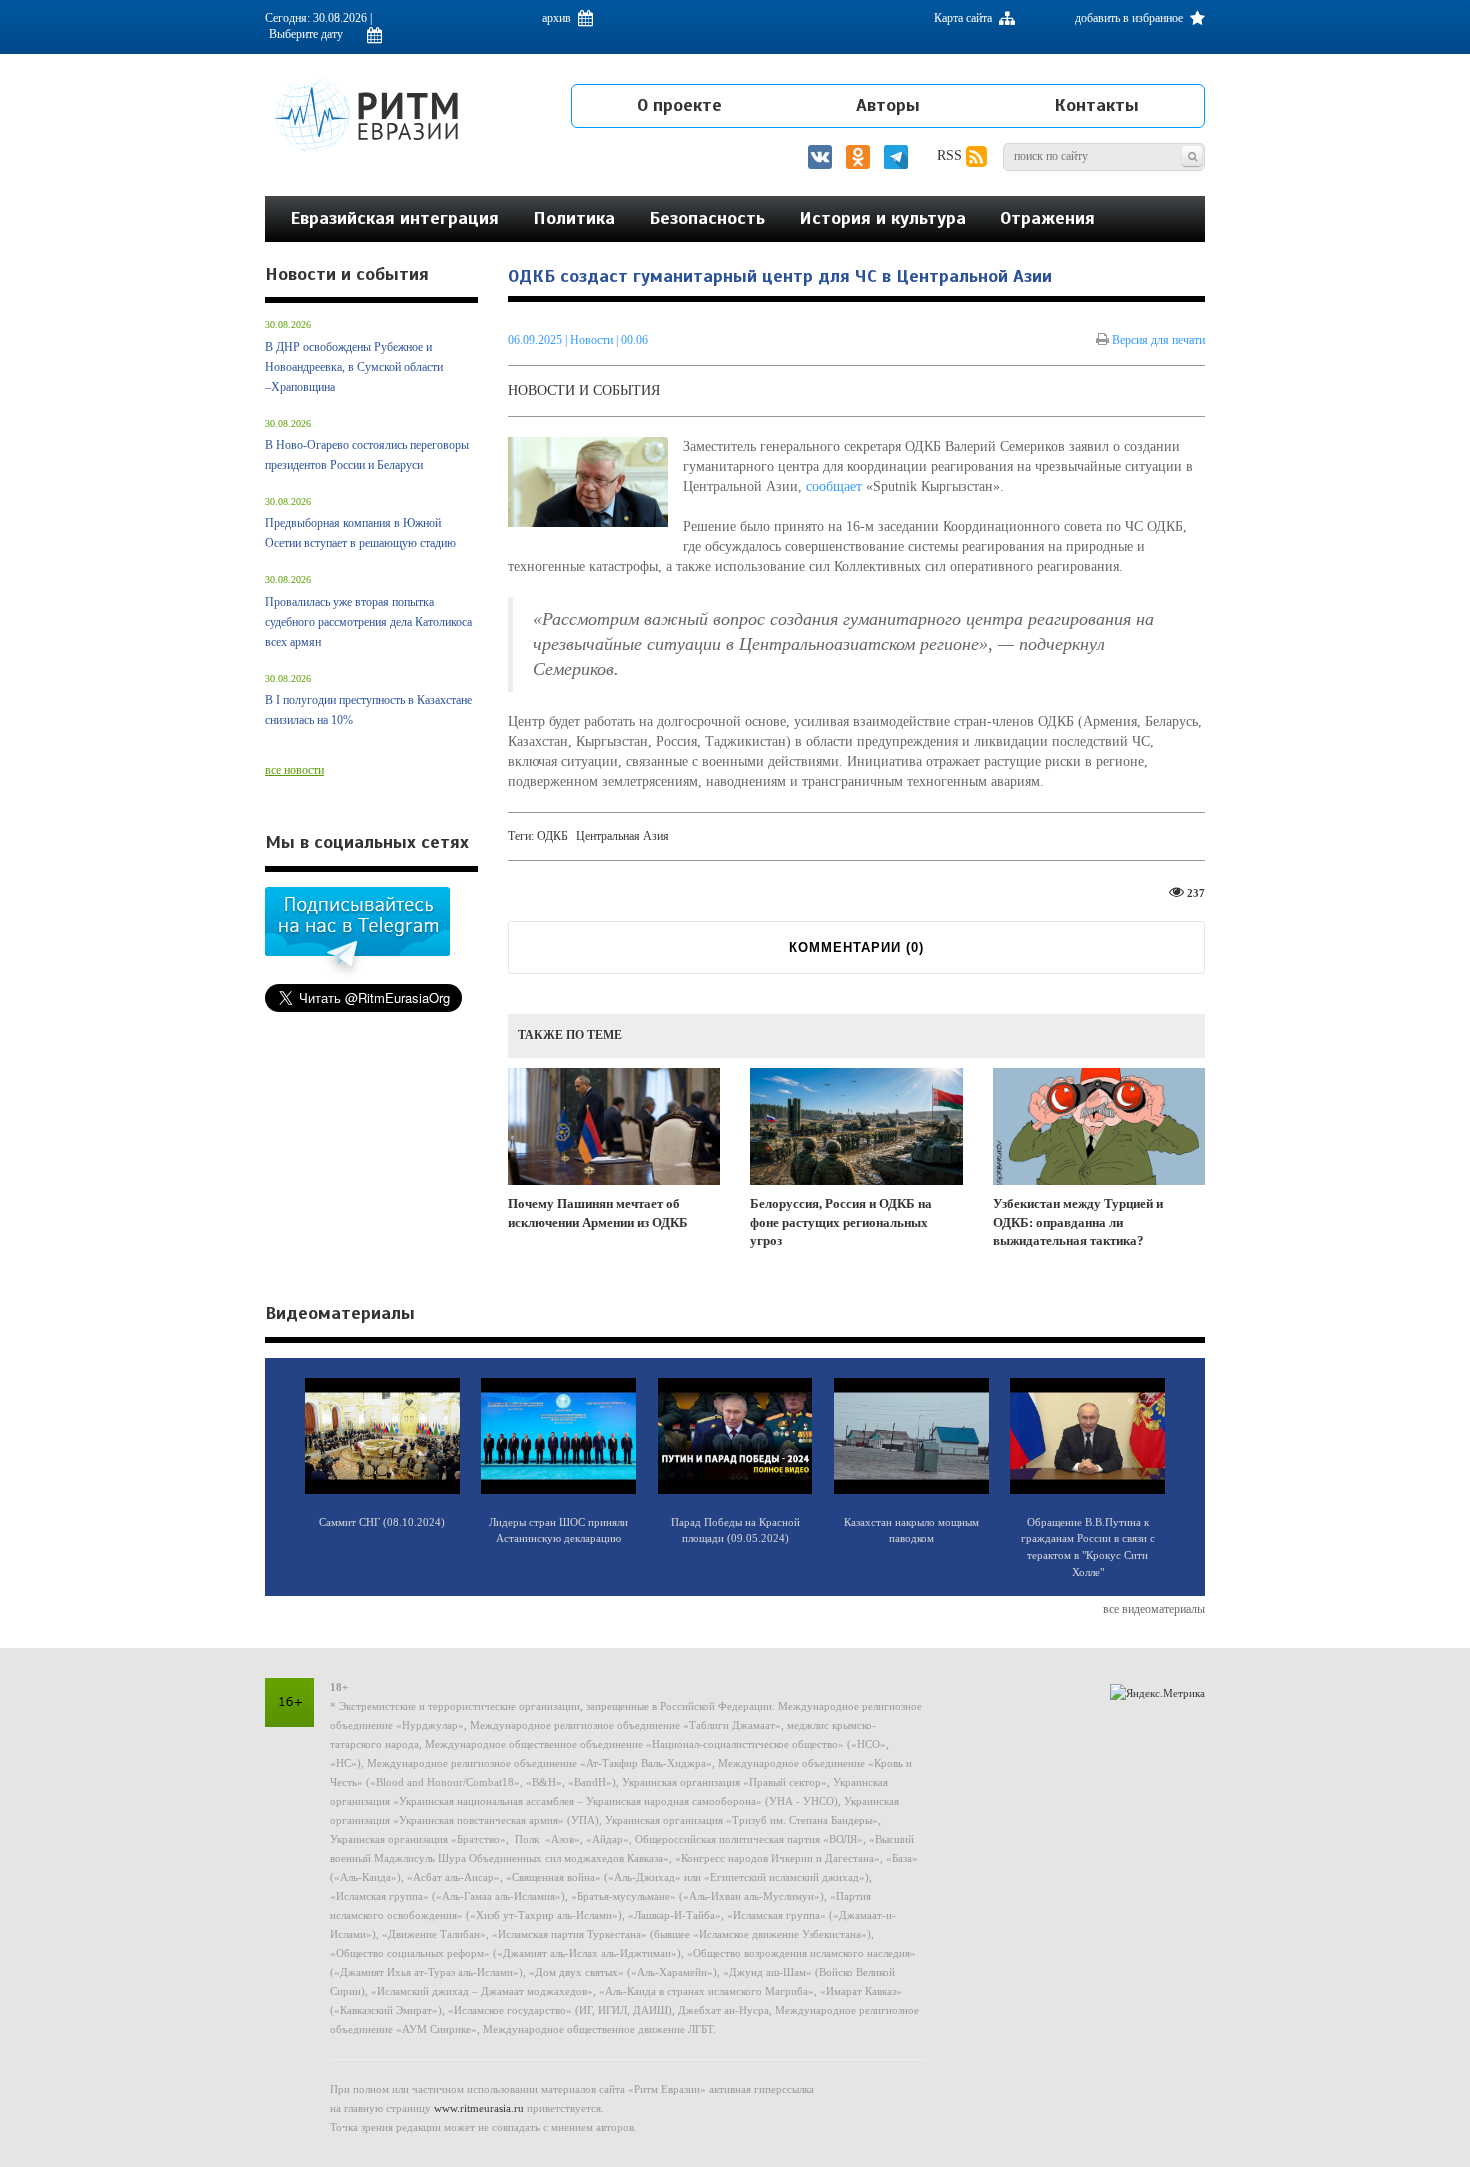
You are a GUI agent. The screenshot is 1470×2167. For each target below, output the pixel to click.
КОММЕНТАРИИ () (856, 947)
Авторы (888, 105)
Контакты (1096, 105)
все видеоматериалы (1154, 1609)
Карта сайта (964, 18)
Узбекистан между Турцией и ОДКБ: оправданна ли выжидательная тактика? (1078, 1222)
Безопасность (707, 218)
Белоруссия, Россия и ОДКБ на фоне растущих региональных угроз (841, 1222)
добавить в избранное (1130, 18)
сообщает (834, 486)
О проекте (679, 105)
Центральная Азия (622, 836)
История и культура (882, 218)
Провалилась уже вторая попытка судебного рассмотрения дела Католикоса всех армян (368, 622)
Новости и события (584, 390)
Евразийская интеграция (394, 218)
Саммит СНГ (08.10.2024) (382, 1522)
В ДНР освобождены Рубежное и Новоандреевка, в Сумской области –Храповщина (354, 367)
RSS (951, 155)
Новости (593, 340)
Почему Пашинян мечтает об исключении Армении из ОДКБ (598, 1213)
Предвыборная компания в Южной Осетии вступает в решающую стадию (360, 533)
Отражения (1047, 218)
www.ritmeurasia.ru (479, 2108)
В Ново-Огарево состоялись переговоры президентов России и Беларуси (367, 455)
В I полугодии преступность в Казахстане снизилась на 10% (368, 710)
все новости (294, 770)
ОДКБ (552, 836)
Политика (574, 218)
